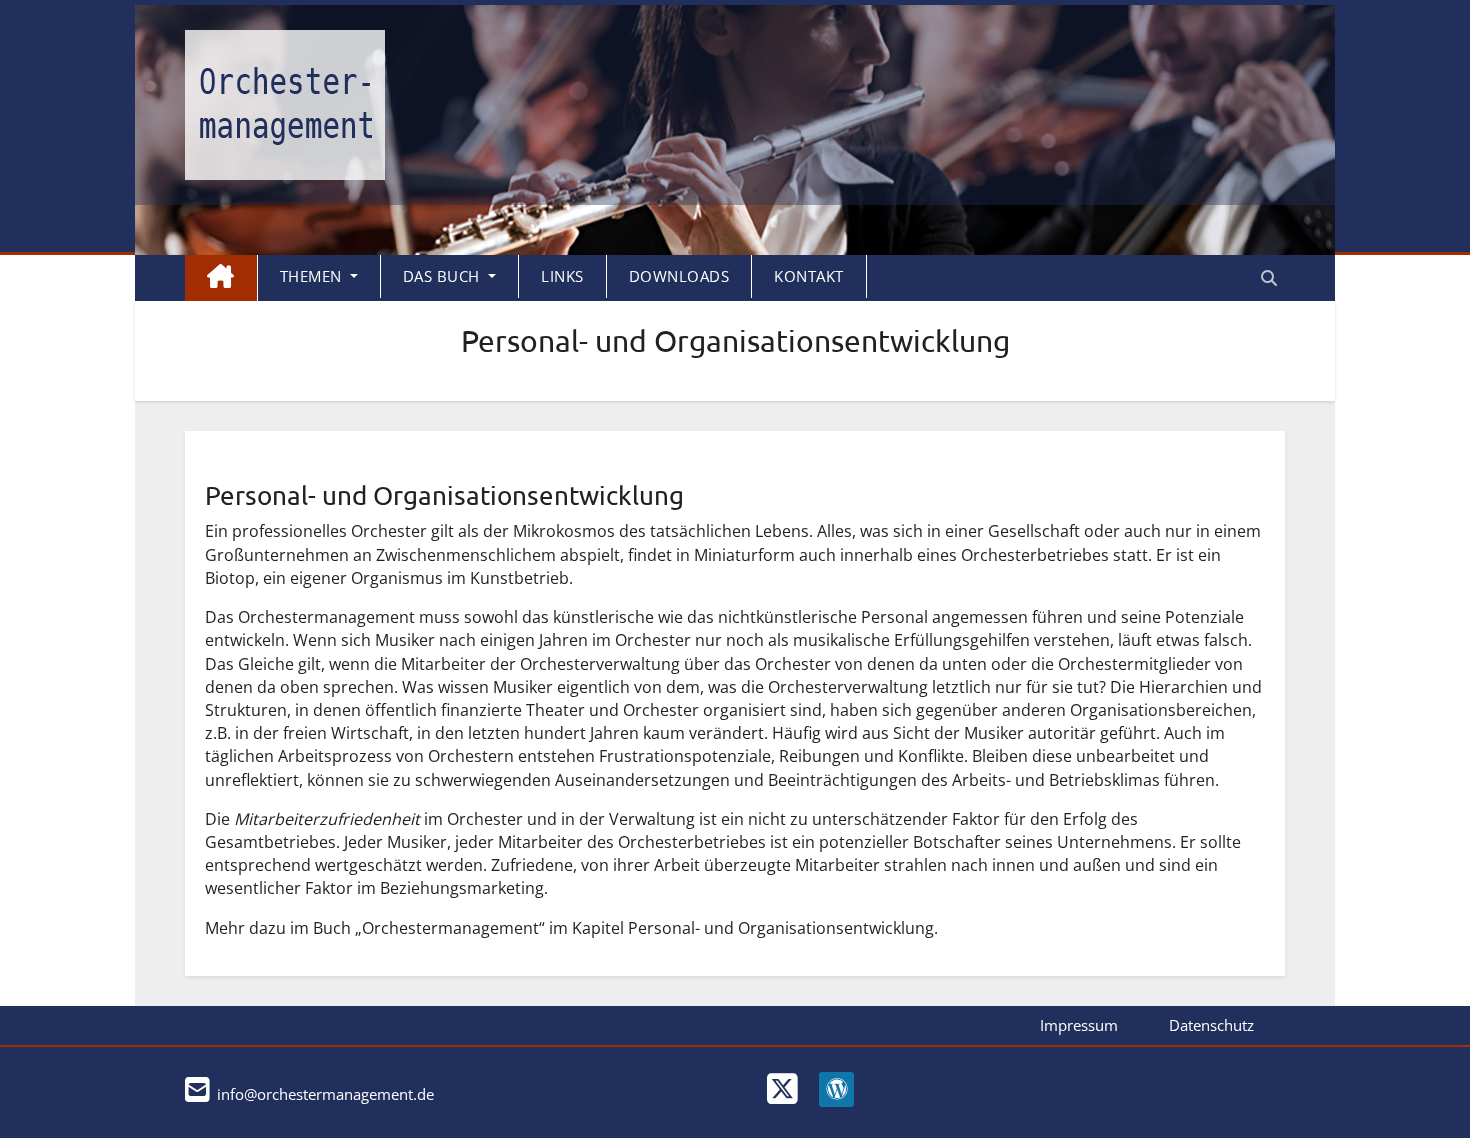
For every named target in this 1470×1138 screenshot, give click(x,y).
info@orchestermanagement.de (323, 1094)
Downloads (679, 276)
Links (562, 276)
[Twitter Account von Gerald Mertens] (775, 1101)
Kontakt (809, 276)
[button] (1269, 278)
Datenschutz (1211, 1025)
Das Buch (444, 276)
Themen (313, 276)
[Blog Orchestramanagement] (829, 1101)
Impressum (1079, 1025)
